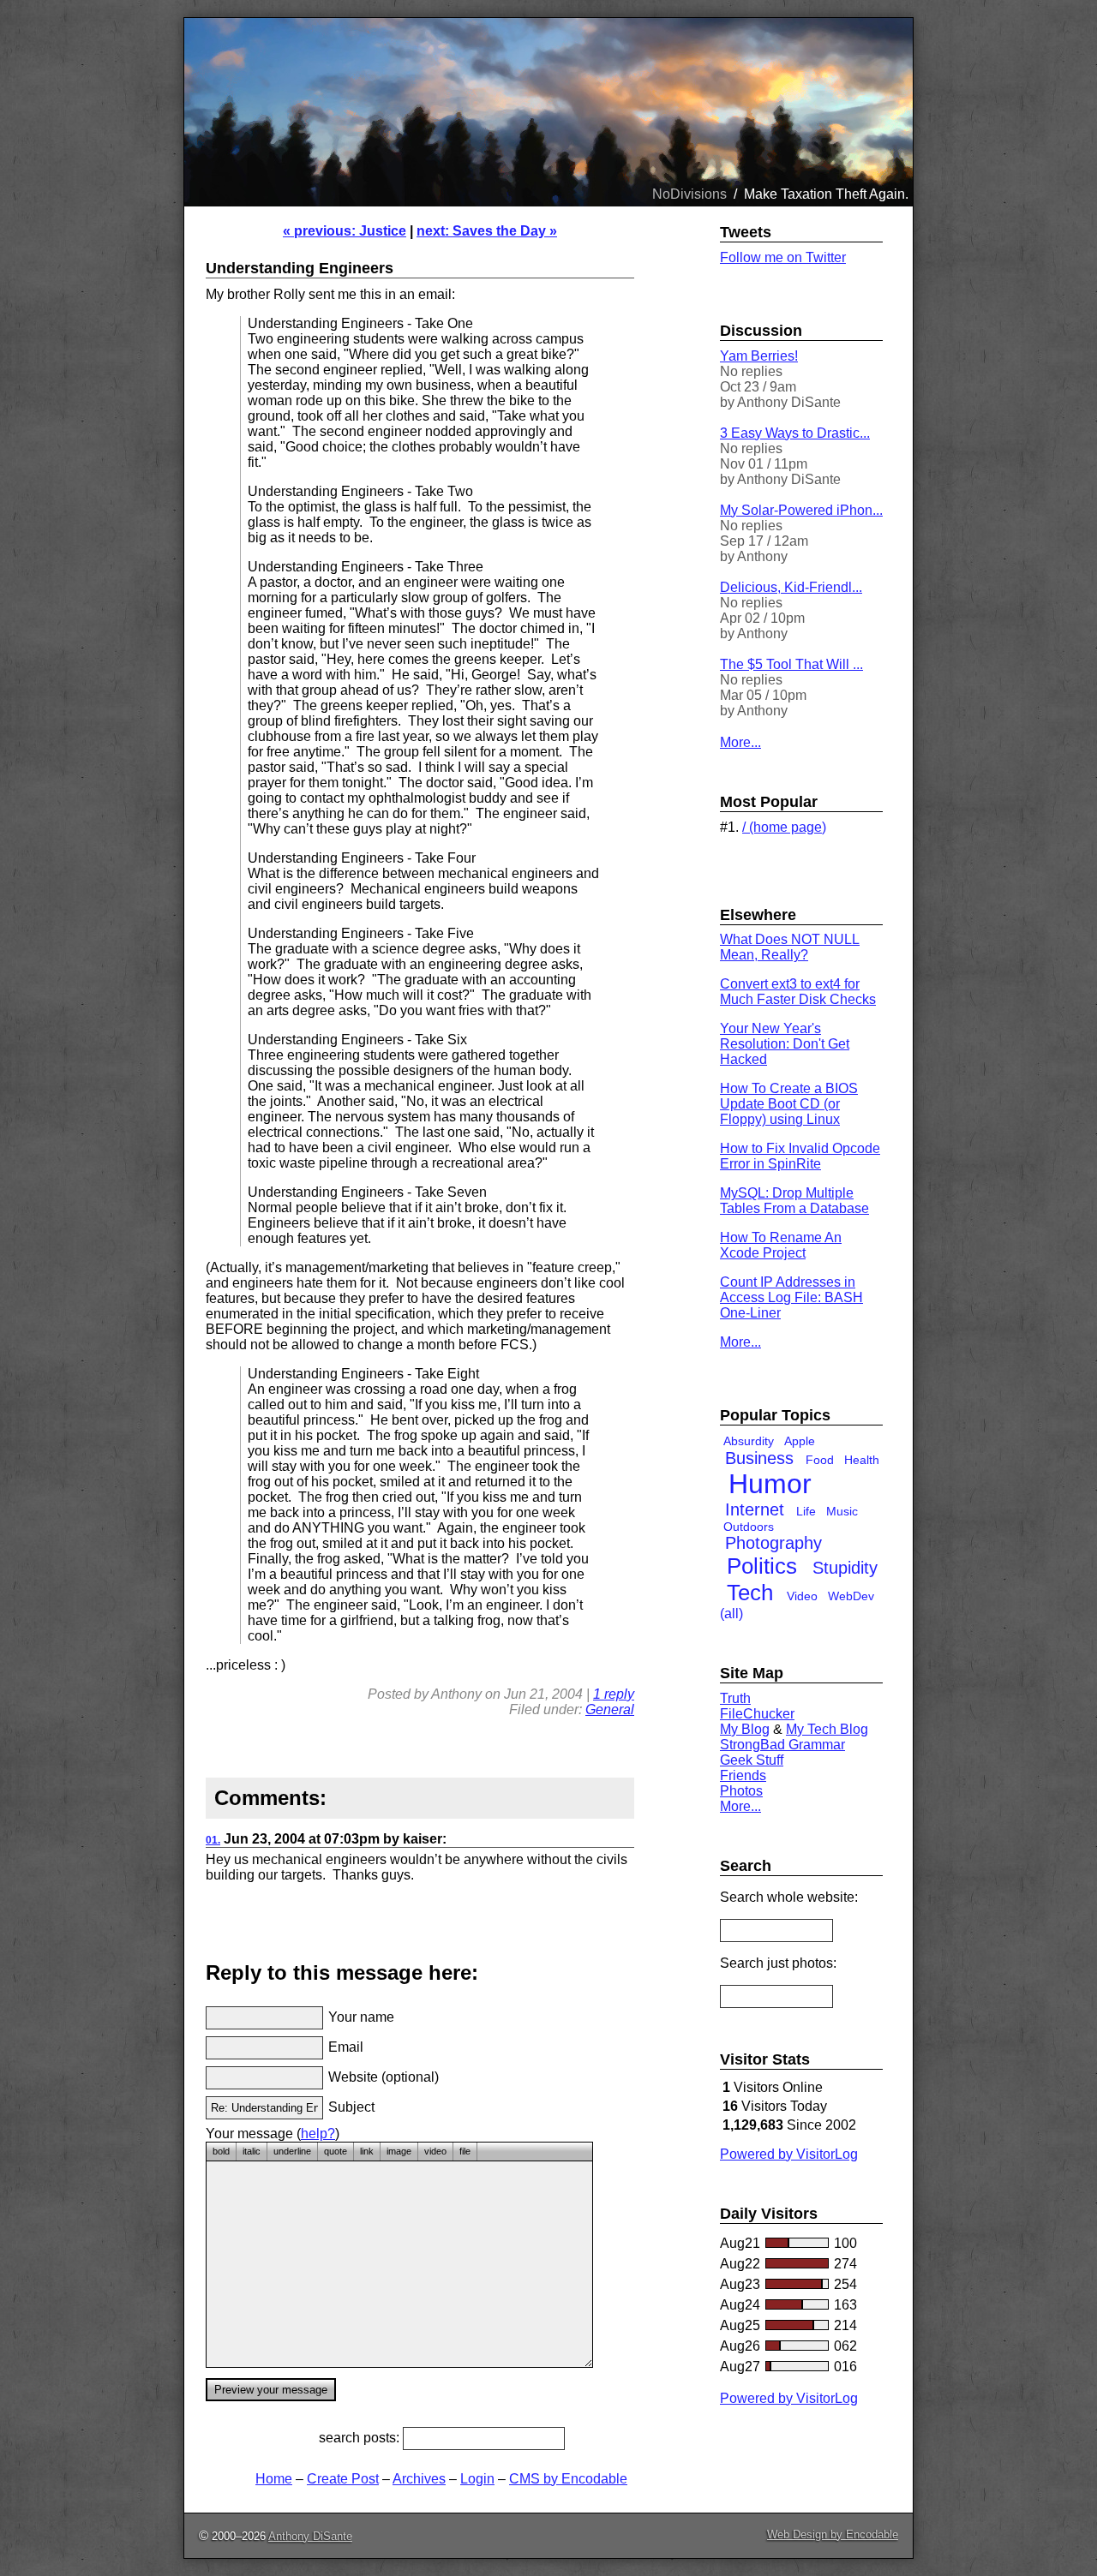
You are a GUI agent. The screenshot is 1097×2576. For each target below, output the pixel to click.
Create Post (343, 2479)
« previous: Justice (345, 231)
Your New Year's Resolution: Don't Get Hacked (785, 1044)
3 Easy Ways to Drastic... (795, 433)
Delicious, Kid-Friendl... (791, 587)
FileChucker (757, 1714)
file (465, 2151)
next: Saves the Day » (487, 231)
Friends (743, 1775)
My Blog (745, 1729)
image (399, 2151)
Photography (773, 1543)
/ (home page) (784, 827)
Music (842, 1511)
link (367, 2151)
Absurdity (749, 1441)
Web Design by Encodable (833, 2534)
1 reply (614, 1694)
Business (759, 1458)
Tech (750, 1593)
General (610, 1709)
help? (318, 2134)
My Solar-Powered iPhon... (801, 510)
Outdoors (749, 1527)
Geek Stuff (752, 1760)
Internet (755, 1509)
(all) (731, 1614)
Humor (770, 1484)
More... (740, 742)
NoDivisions (689, 194)
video (435, 2151)
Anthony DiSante (310, 2536)
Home (274, 2479)
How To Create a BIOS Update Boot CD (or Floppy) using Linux (789, 1104)
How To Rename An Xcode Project (781, 1245)
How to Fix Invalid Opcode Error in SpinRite (800, 1156)
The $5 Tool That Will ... (791, 664)
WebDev (851, 1596)
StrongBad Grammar (782, 1745)
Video (802, 1596)
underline (292, 2151)
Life (806, 1511)
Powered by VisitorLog (789, 2154)
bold (221, 2151)
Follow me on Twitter (783, 257)
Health (862, 1460)
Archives (419, 2479)
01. (213, 1840)
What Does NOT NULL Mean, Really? (790, 947)
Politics (762, 1566)
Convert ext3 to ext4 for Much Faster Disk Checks (798, 992)
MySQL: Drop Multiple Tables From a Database (794, 1201)
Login (477, 2479)
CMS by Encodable (568, 2479)
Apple (800, 1441)
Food (820, 1460)
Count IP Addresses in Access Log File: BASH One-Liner (791, 1297)
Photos (741, 1791)
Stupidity (845, 1568)
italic (252, 2151)
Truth (735, 1698)
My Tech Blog (827, 1729)
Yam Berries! (759, 356)
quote (336, 2151)
